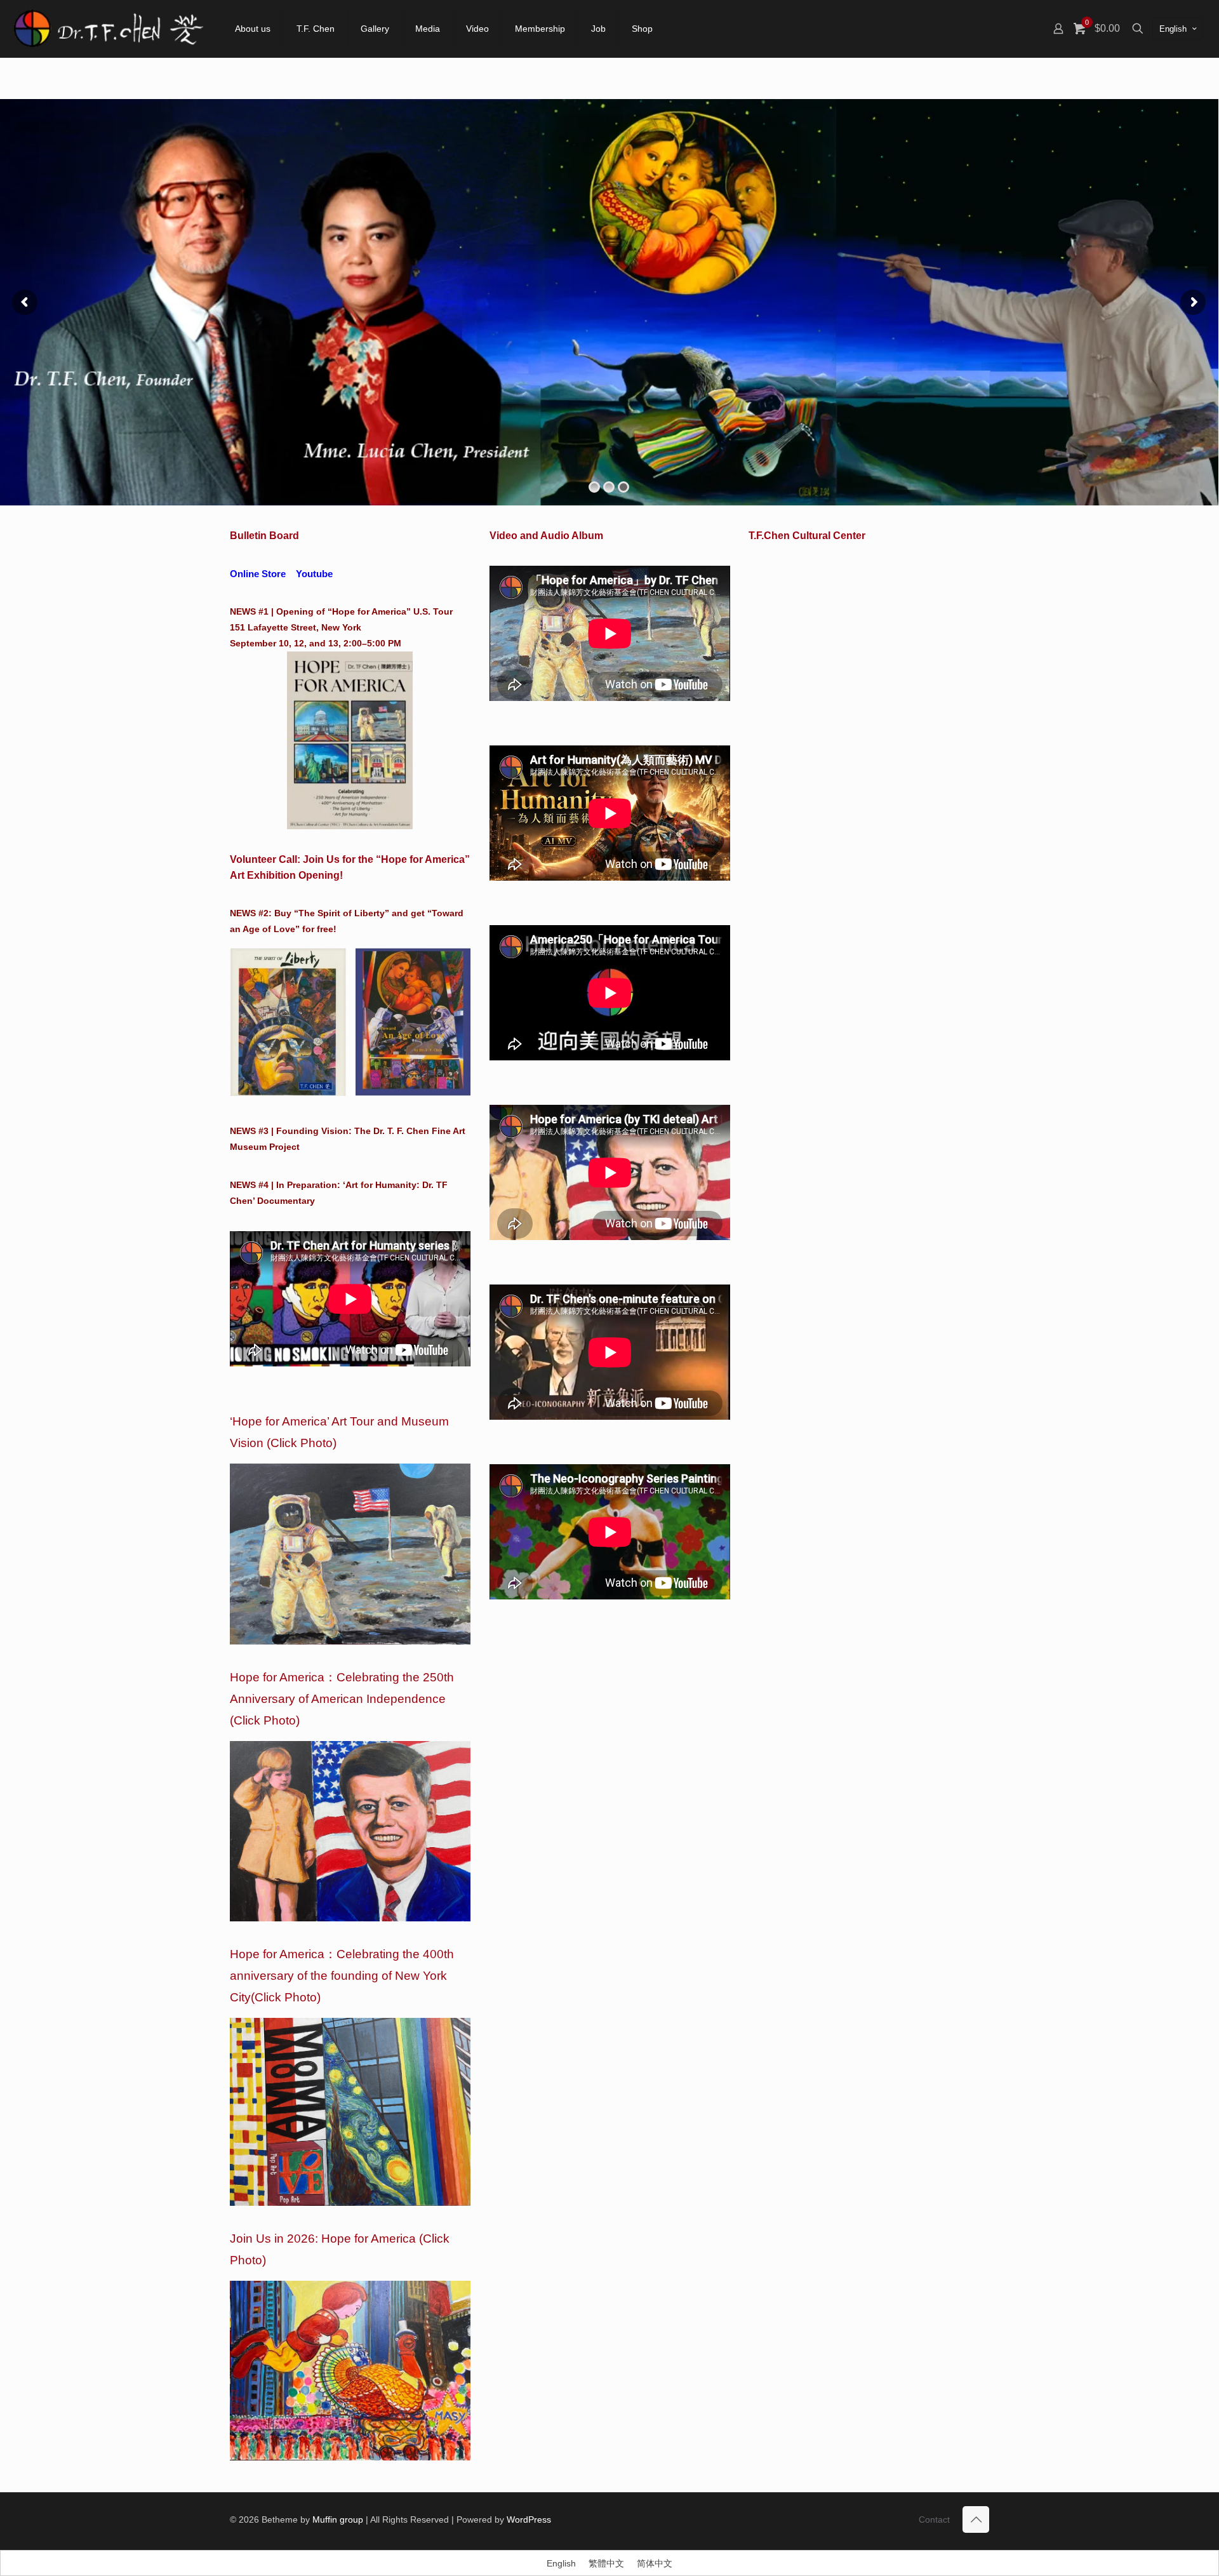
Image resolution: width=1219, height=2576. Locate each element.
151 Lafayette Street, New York (296, 627)
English (1173, 29)
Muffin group (338, 2519)
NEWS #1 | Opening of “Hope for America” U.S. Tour (341, 611)
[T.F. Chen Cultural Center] (108, 29)
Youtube (314, 574)
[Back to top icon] (976, 2519)
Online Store (258, 574)
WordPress (529, 2519)
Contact (934, 2519)
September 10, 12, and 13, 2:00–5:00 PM (316, 643)
